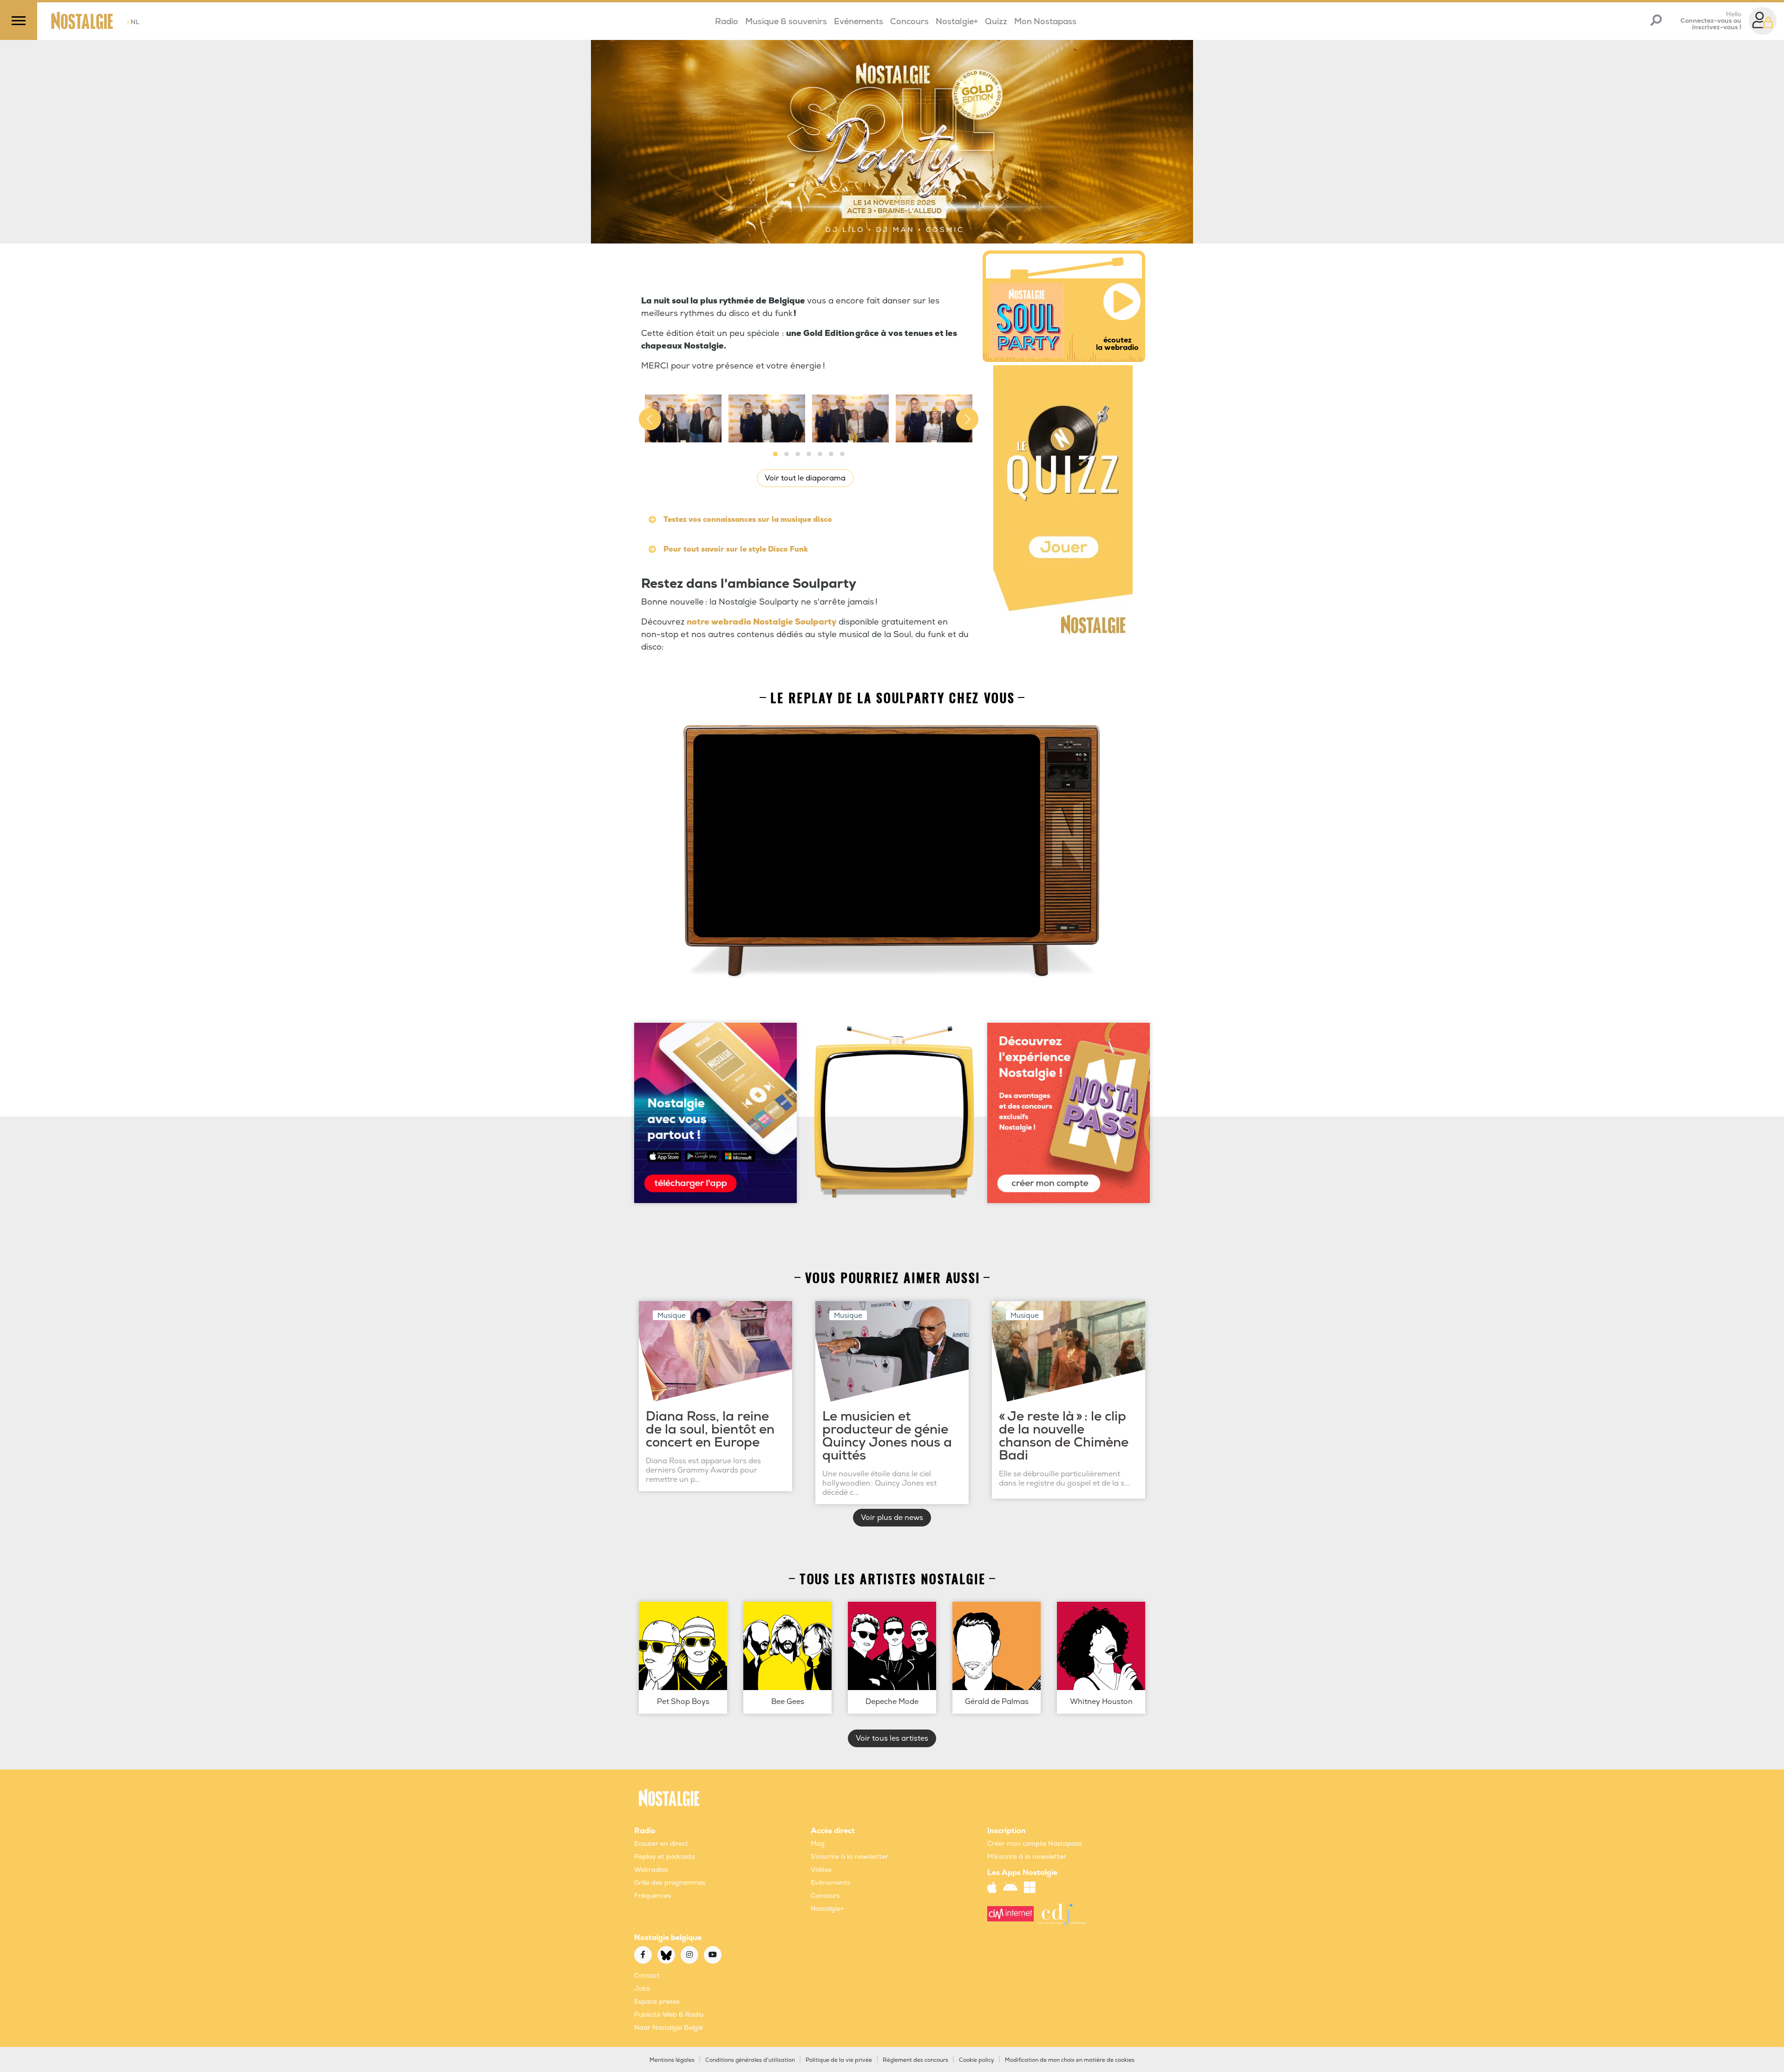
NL (133, 22)
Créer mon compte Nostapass (1035, 1844)
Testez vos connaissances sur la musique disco (748, 520)
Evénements (859, 22)
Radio (727, 22)
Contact (647, 1976)
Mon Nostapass (1045, 22)
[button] (775, 454)
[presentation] (650, 419)
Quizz (996, 22)
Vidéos (821, 1870)
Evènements (830, 1883)
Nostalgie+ (957, 22)
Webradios (651, 1870)
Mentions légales (672, 2060)
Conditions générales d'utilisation (750, 2060)
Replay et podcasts (665, 1857)
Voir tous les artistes (892, 1738)
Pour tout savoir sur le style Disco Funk (736, 549)
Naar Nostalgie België (669, 2028)
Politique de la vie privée (839, 2060)
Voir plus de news (892, 1518)
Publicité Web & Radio (669, 2015)
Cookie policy (977, 2060)
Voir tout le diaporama (805, 478)
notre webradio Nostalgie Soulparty (761, 622)
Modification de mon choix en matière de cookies (1070, 2060)
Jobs (642, 1989)
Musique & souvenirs (786, 22)
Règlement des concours (915, 2060)
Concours (909, 22)
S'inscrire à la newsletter (849, 1857)
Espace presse (657, 2002)
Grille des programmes (670, 1883)
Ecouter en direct (661, 1844)
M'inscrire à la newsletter (1027, 1857)
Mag (818, 1844)
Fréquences (653, 1896)
